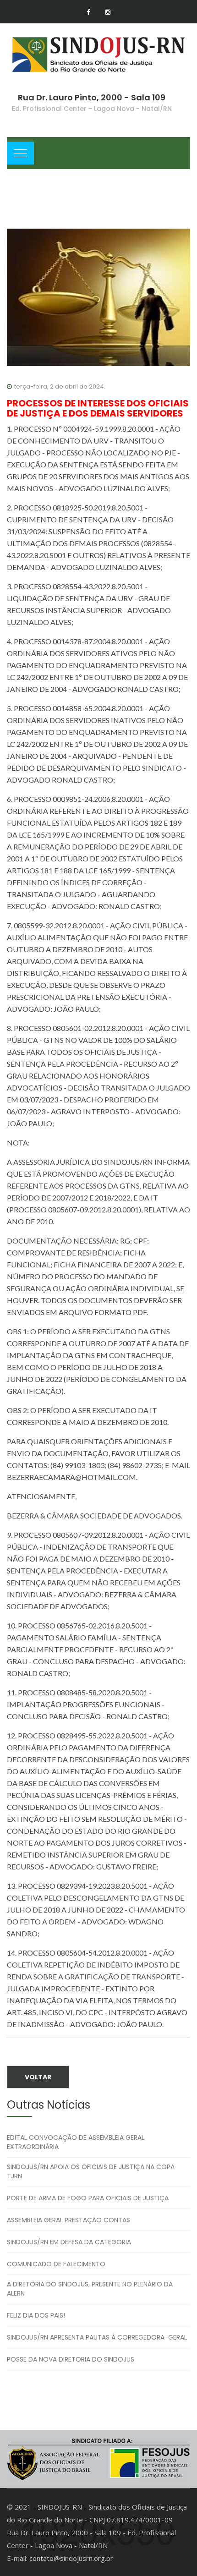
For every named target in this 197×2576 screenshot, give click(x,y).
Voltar (38, 2077)
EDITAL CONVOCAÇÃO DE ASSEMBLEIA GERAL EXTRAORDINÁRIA (76, 2142)
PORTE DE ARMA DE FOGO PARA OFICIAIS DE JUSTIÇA (88, 2198)
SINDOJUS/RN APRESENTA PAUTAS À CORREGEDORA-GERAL (97, 2337)
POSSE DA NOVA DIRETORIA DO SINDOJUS (71, 2359)
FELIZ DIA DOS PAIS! (36, 2315)
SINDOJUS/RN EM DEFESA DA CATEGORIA (69, 2242)
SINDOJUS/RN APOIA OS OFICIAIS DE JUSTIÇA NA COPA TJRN (91, 2171)
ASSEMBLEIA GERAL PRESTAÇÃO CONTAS (68, 2220)
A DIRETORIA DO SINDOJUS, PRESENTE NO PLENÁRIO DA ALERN (90, 2289)
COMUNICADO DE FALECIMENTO (56, 2264)
